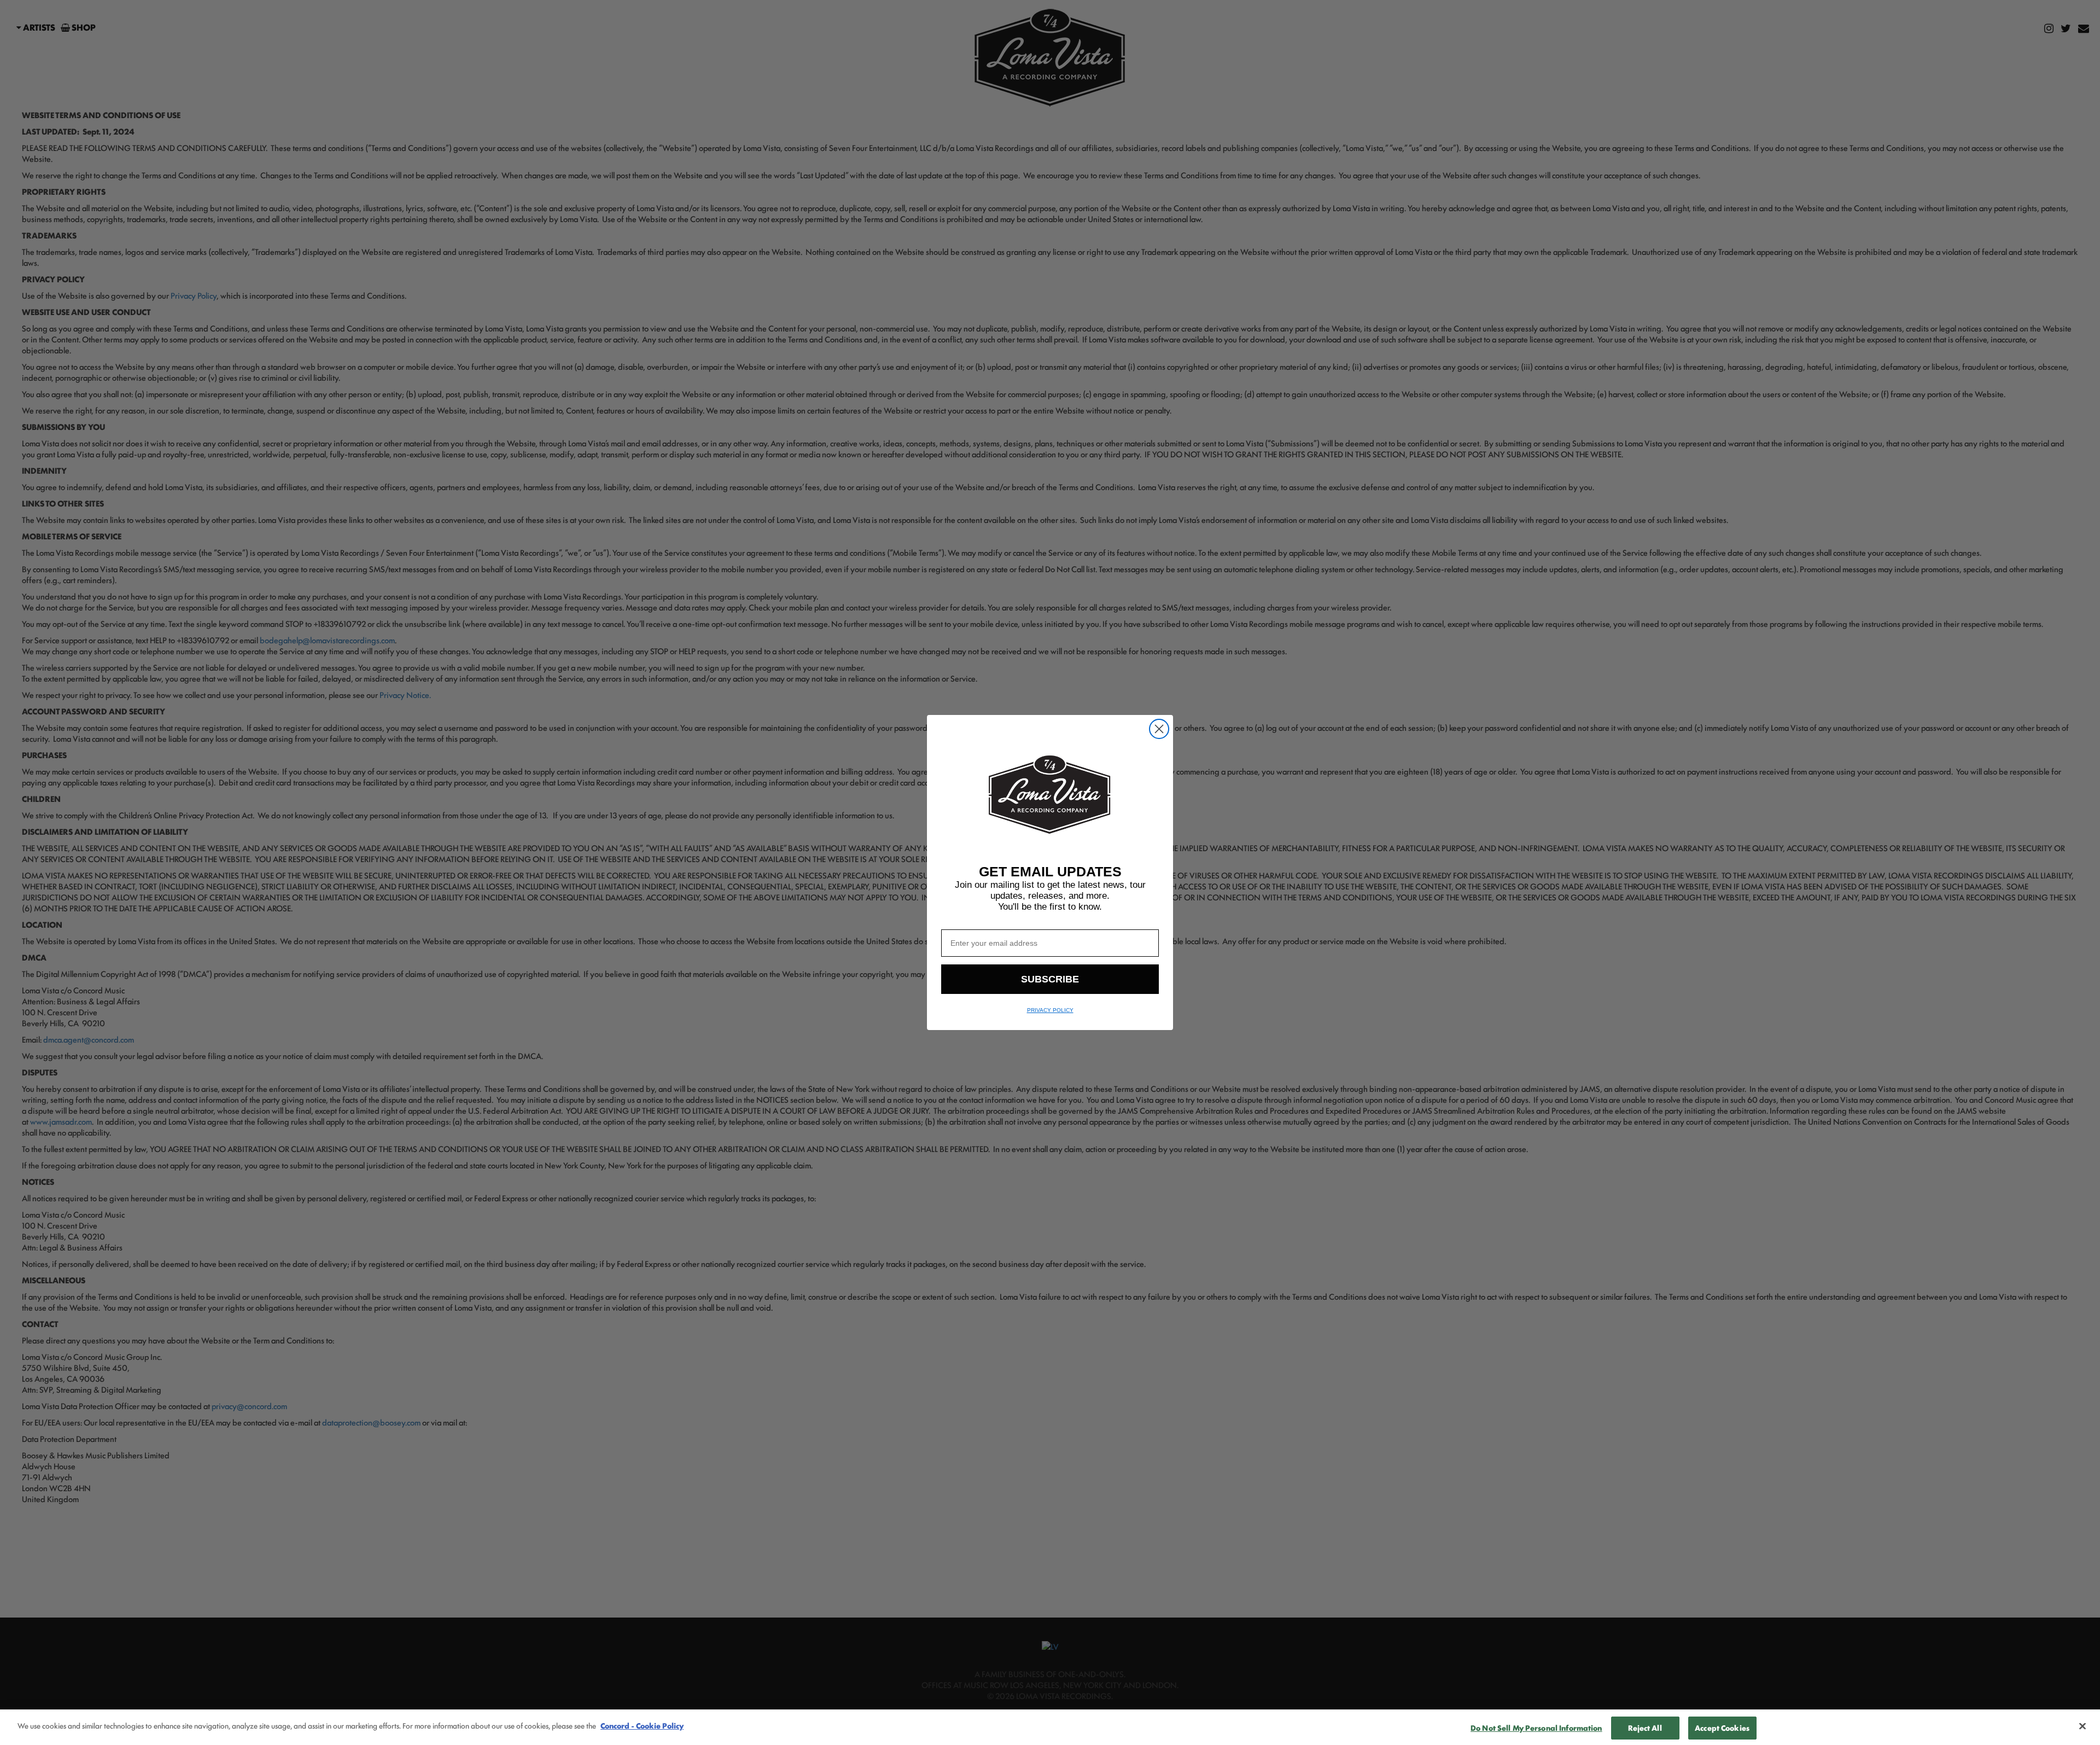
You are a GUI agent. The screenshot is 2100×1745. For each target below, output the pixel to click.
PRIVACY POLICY (1050, 1010)
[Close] (2082, 1726)
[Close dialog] (1159, 729)
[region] (1050, 1727)
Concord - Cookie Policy (642, 1725)
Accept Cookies (1722, 1727)
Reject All (1645, 1727)
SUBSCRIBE (1050, 979)
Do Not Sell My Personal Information (1536, 1727)
